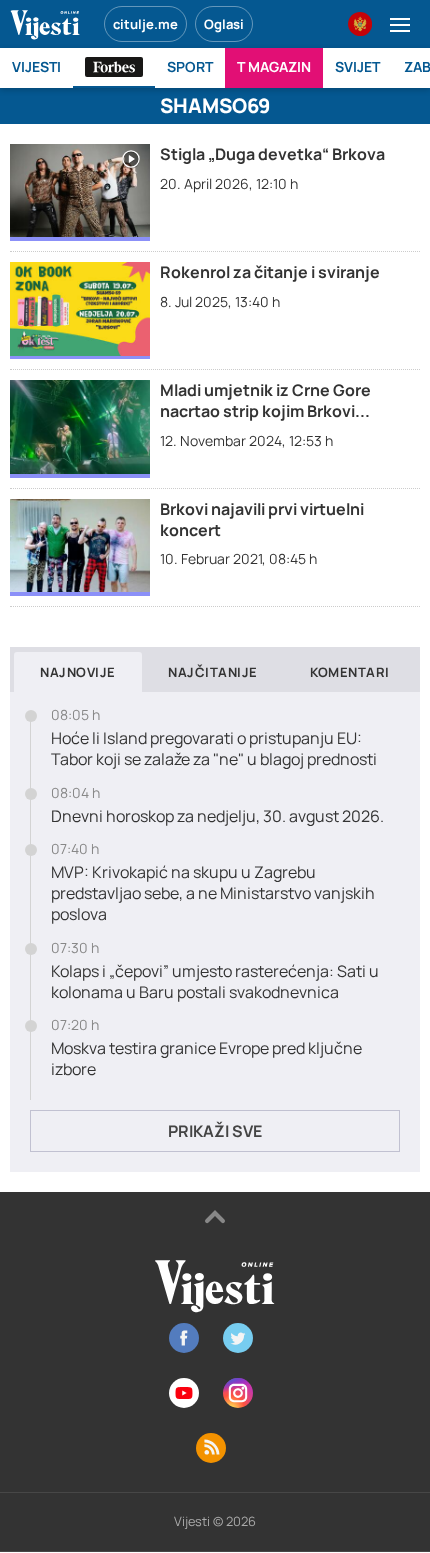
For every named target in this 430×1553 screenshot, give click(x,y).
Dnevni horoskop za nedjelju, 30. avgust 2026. (217, 816)
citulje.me (145, 24)
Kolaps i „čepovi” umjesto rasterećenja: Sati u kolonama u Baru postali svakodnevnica (215, 982)
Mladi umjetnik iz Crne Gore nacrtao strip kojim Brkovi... (265, 400)
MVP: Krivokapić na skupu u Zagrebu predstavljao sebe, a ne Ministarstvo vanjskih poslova (213, 893)
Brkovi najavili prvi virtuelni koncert (262, 519)
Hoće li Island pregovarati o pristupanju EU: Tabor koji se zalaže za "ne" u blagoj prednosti (214, 749)
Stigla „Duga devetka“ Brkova (272, 154)
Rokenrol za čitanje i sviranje (270, 272)
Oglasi (224, 24)
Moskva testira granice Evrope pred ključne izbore (206, 1059)
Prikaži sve (215, 1131)
